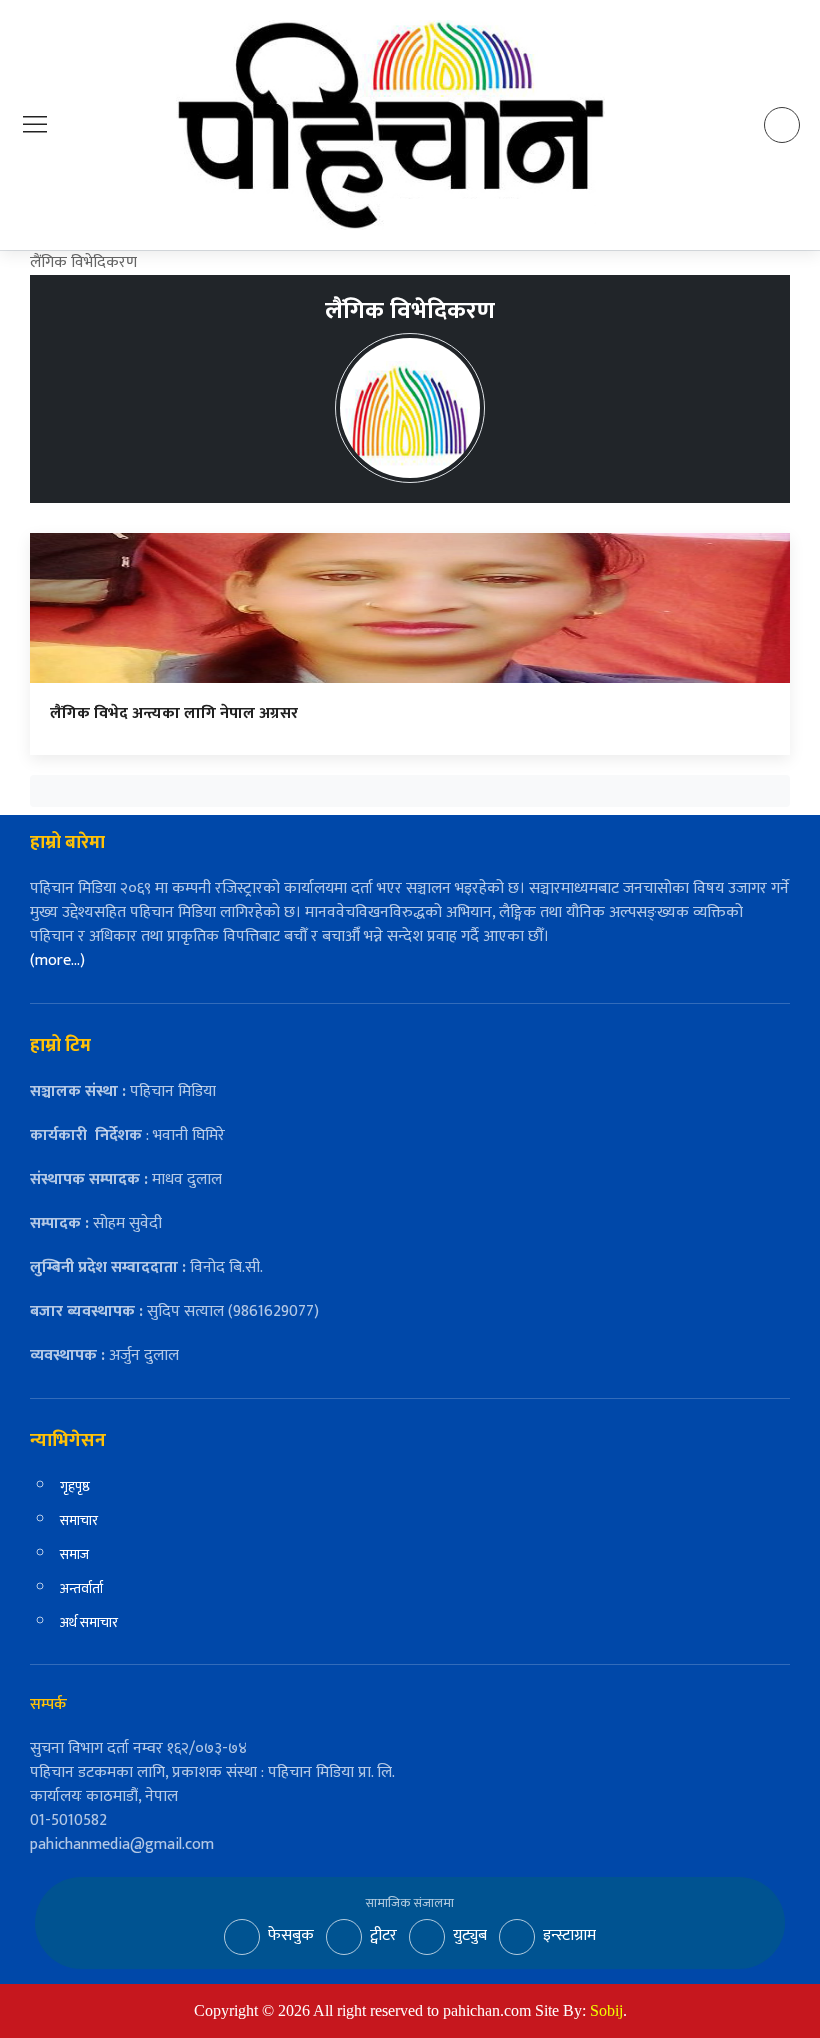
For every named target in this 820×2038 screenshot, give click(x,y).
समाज (74, 1554)
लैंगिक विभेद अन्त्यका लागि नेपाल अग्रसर (174, 713)
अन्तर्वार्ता (81, 1588)
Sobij (606, 2010)
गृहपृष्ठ (75, 1486)
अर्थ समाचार (89, 1622)
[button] (35, 124)
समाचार (79, 1520)
